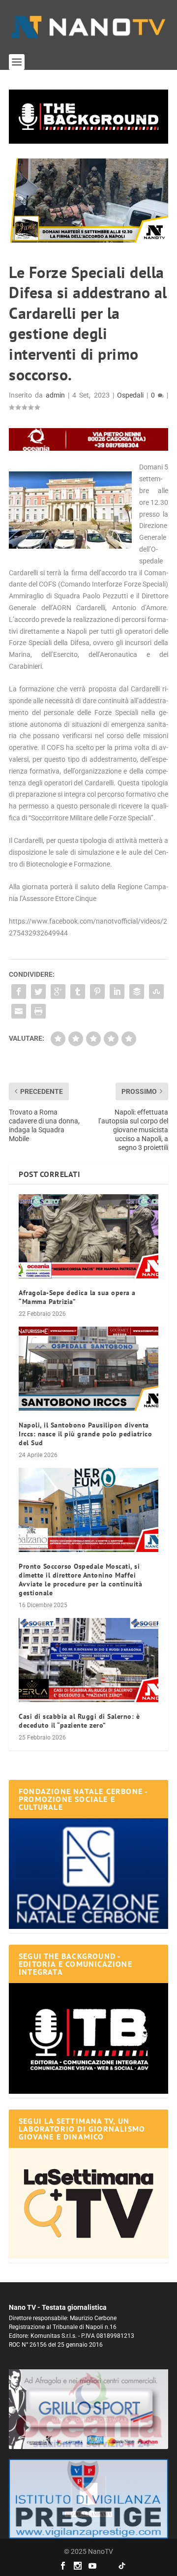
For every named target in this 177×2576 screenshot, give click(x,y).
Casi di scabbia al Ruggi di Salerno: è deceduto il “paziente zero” (79, 1721)
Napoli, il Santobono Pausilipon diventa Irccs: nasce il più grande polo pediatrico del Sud (85, 1434)
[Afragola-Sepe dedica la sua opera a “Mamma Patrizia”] (88, 1236)
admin (55, 395)
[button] (88, 117)
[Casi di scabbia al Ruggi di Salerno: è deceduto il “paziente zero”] (88, 1660)
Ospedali (130, 395)
